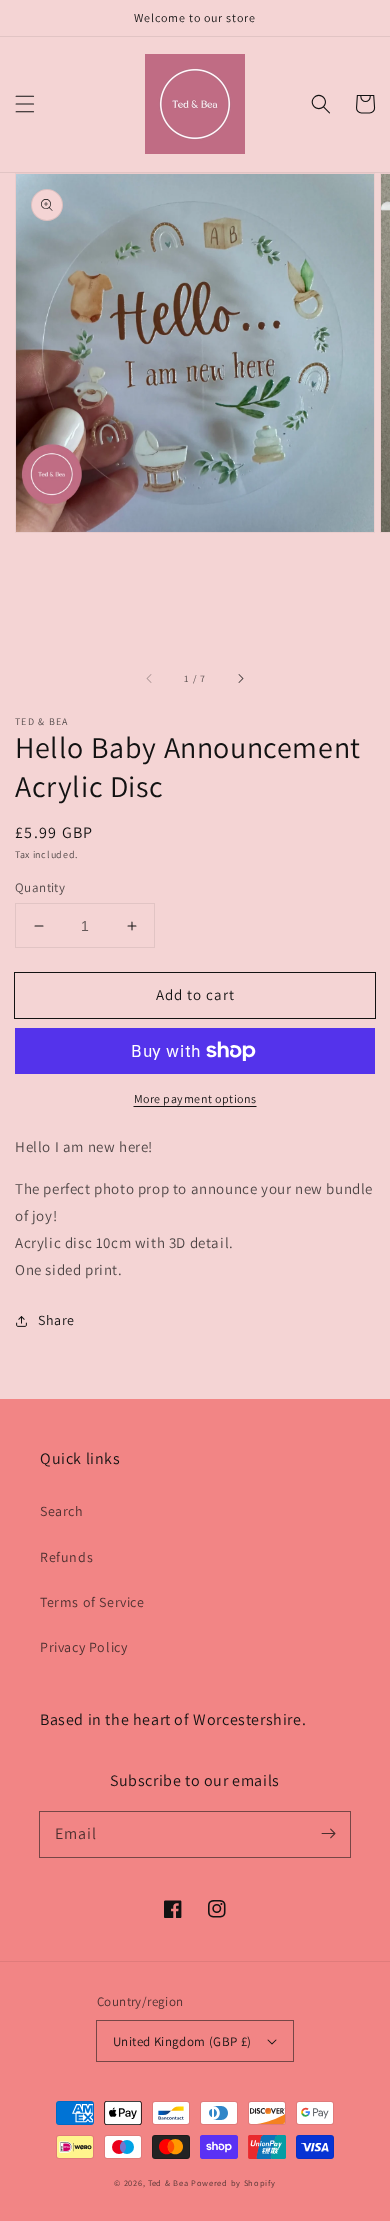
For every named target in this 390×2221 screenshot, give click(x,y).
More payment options (195, 1098)
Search (62, 1511)
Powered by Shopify (233, 2182)
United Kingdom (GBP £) (182, 2041)
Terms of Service (92, 1602)
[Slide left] (150, 679)
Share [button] (56, 1320)
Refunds (66, 1557)
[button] (25, 104)
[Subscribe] (328, 1834)
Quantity (40, 887)
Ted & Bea (168, 2182)
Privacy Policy (83, 1647)
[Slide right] (240, 679)
